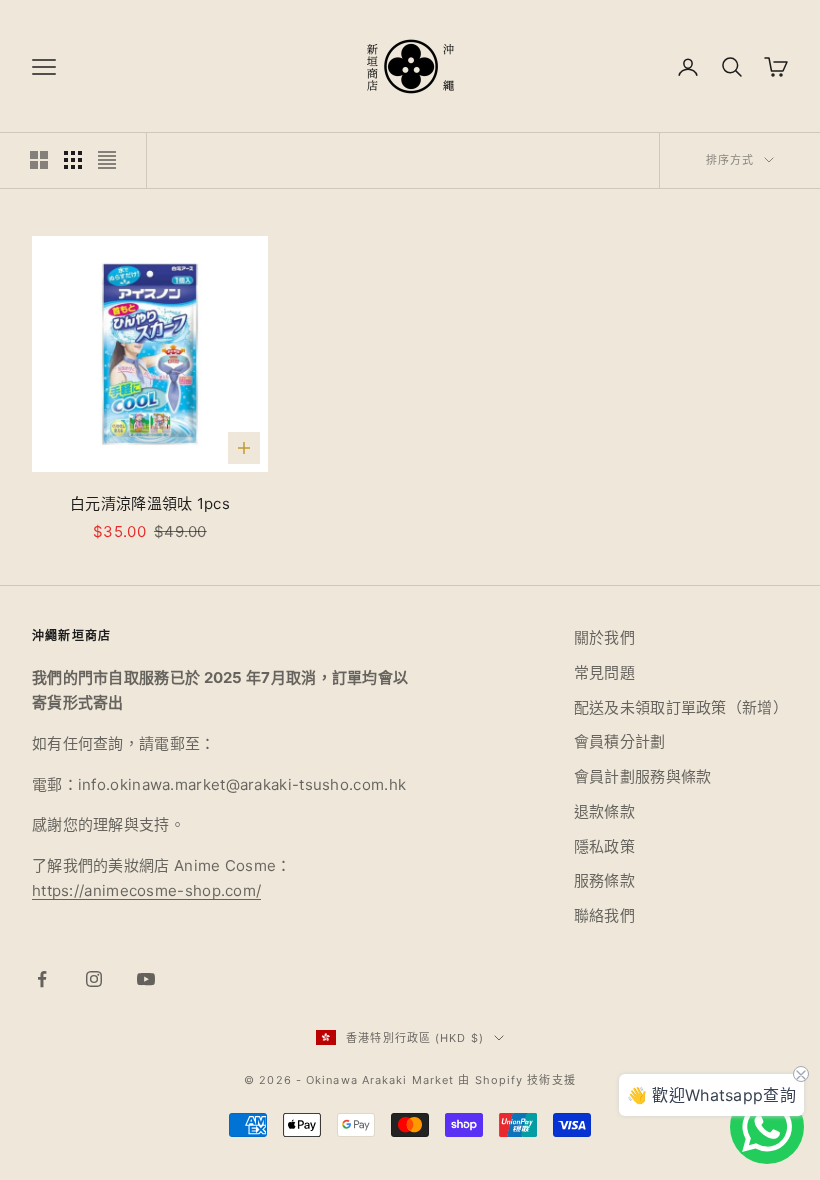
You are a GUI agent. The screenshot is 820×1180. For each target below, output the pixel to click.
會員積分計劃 (620, 741)
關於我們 (604, 637)
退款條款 (604, 811)
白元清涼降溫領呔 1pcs (150, 503)
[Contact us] (767, 1127)
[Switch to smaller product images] (73, 160)
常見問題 (604, 672)
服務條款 (604, 880)
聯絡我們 (604, 915)
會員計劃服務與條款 (643, 776)
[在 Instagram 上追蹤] (94, 979)
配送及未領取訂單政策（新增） (681, 707)
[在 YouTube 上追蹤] (146, 979)
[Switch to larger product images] (39, 160)
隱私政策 (604, 846)
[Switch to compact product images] (107, 160)
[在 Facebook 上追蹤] (42, 979)
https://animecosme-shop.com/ (146, 890)
